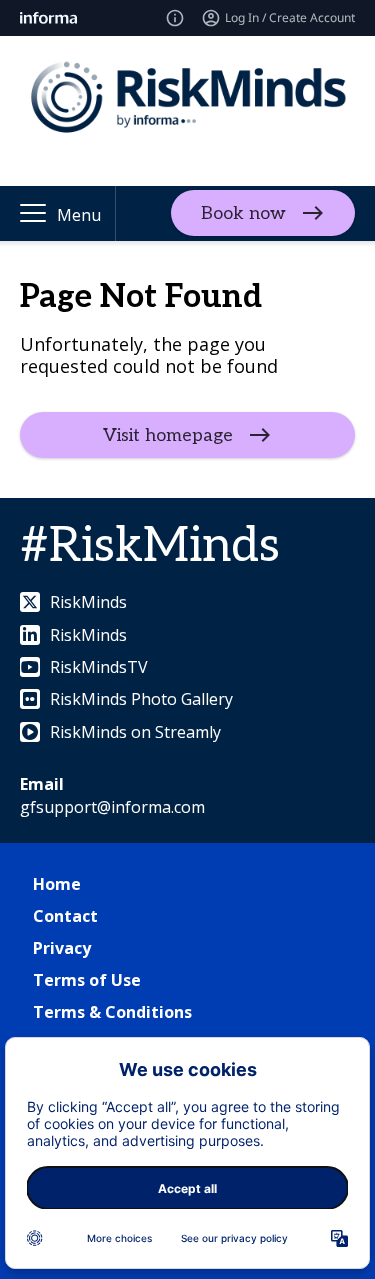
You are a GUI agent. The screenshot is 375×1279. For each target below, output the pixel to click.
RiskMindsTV (99, 667)
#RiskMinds (150, 546)
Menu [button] (79, 215)
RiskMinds (88, 602)
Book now (243, 213)
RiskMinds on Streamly (135, 732)
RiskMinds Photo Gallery (141, 699)
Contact (65, 916)
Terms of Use (87, 980)
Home (57, 884)
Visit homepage (168, 435)
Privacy (62, 948)
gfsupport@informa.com (112, 807)
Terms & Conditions (112, 1012)
